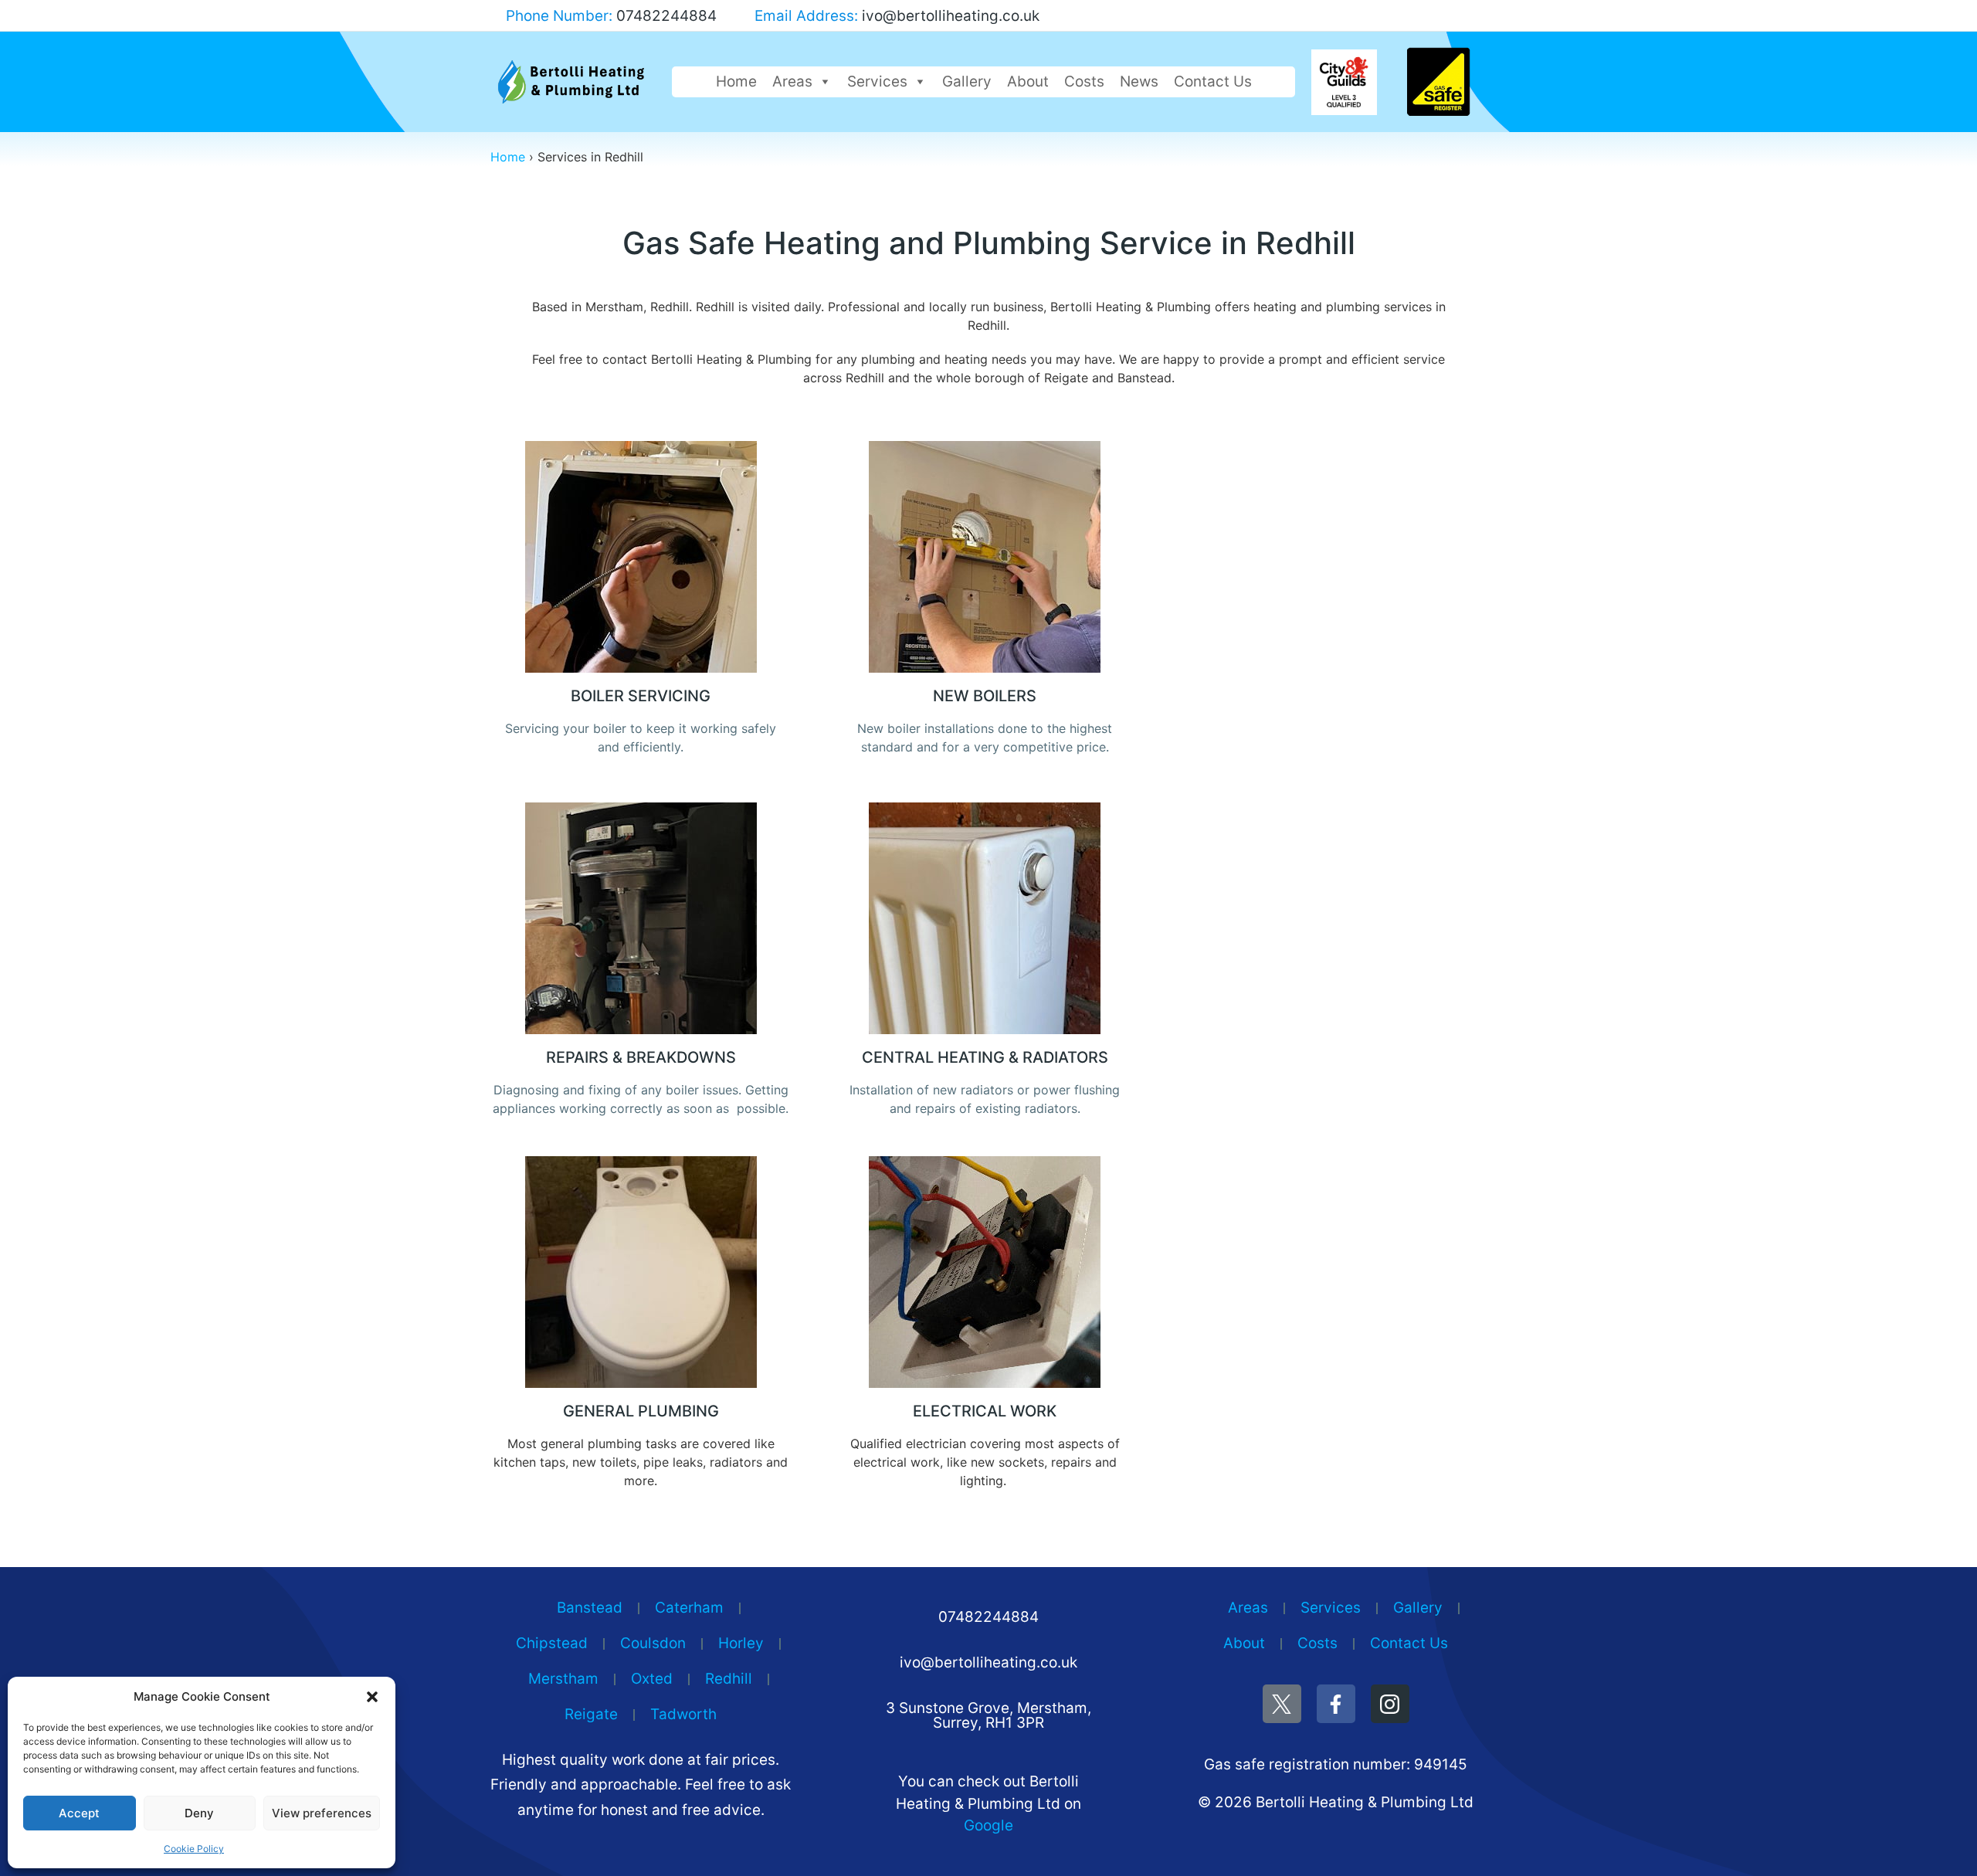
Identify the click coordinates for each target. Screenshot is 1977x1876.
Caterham (689, 1608)
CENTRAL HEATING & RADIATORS (985, 1057)
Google (988, 1825)
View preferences (322, 1813)
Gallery (967, 81)
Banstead (590, 1608)
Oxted (652, 1679)
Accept (79, 1813)
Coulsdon (653, 1643)
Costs (1084, 81)
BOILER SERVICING (641, 696)
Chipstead (552, 1643)
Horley (741, 1643)
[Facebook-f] (1336, 1704)
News (1139, 81)
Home (736, 81)
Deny (199, 1813)
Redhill (729, 1679)
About (1028, 81)
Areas (792, 81)
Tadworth (683, 1714)
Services (877, 81)
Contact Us (1213, 81)
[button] (372, 1697)
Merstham (563, 1679)
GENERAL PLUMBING (641, 1411)
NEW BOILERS (985, 696)
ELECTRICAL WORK (985, 1411)
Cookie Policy (194, 1849)
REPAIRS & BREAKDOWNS (641, 1057)
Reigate (591, 1714)
